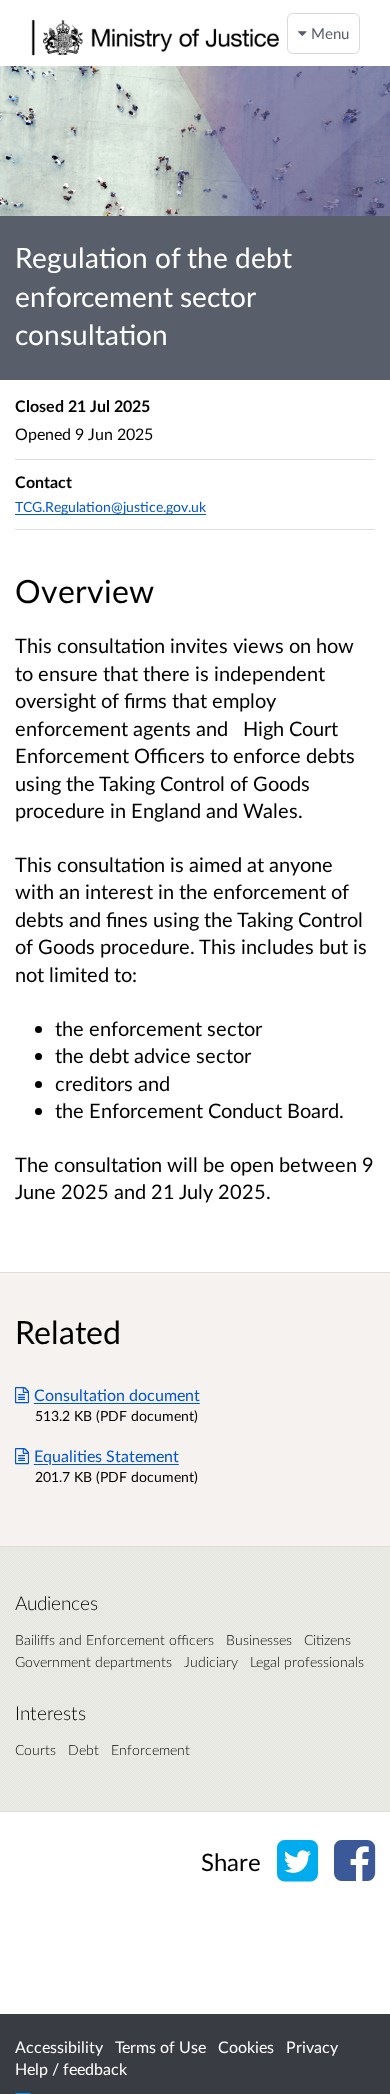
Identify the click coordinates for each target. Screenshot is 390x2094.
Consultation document (117, 1394)
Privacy (312, 2046)
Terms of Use (160, 2046)
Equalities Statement (106, 1455)
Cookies (246, 2046)
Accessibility (59, 2046)
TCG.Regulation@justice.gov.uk (110, 506)
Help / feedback (71, 2068)
